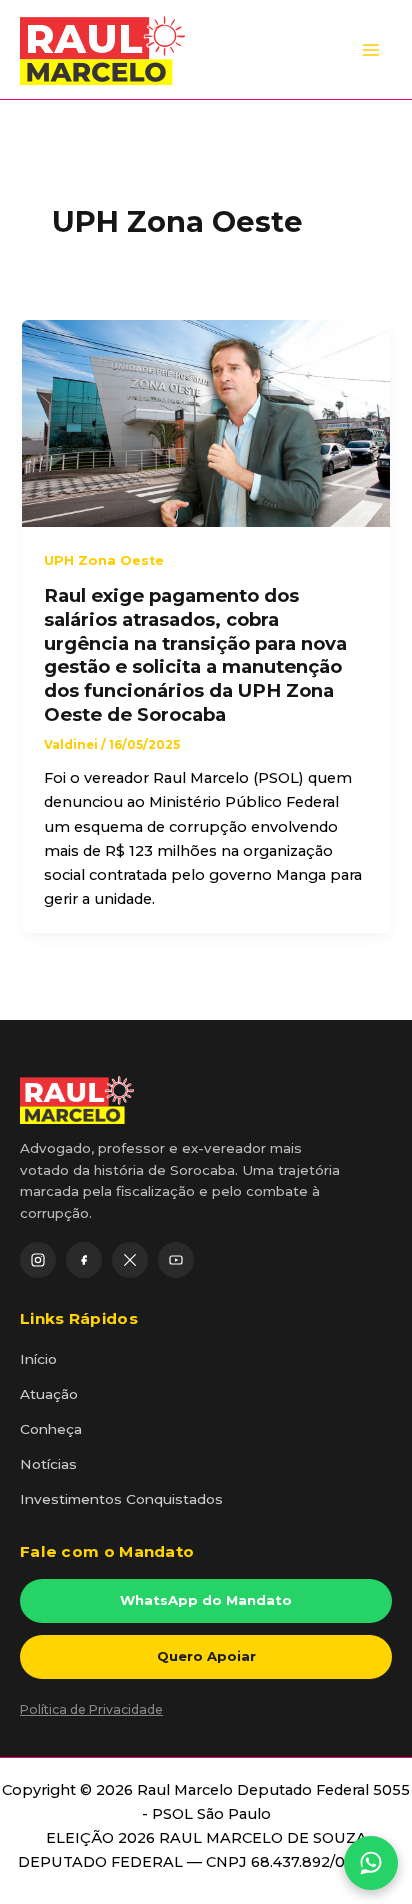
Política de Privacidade (91, 1709)
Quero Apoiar (206, 1656)
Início (38, 1359)
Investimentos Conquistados (121, 1499)
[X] (130, 1260)
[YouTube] (176, 1260)
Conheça (51, 1429)
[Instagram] (38, 1260)
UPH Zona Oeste (104, 560)
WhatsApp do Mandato (206, 1600)
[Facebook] (84, 1260)
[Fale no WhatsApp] (371, 1863)
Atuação (49, 1394)
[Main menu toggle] (371, 50)
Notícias (48, 1464)
